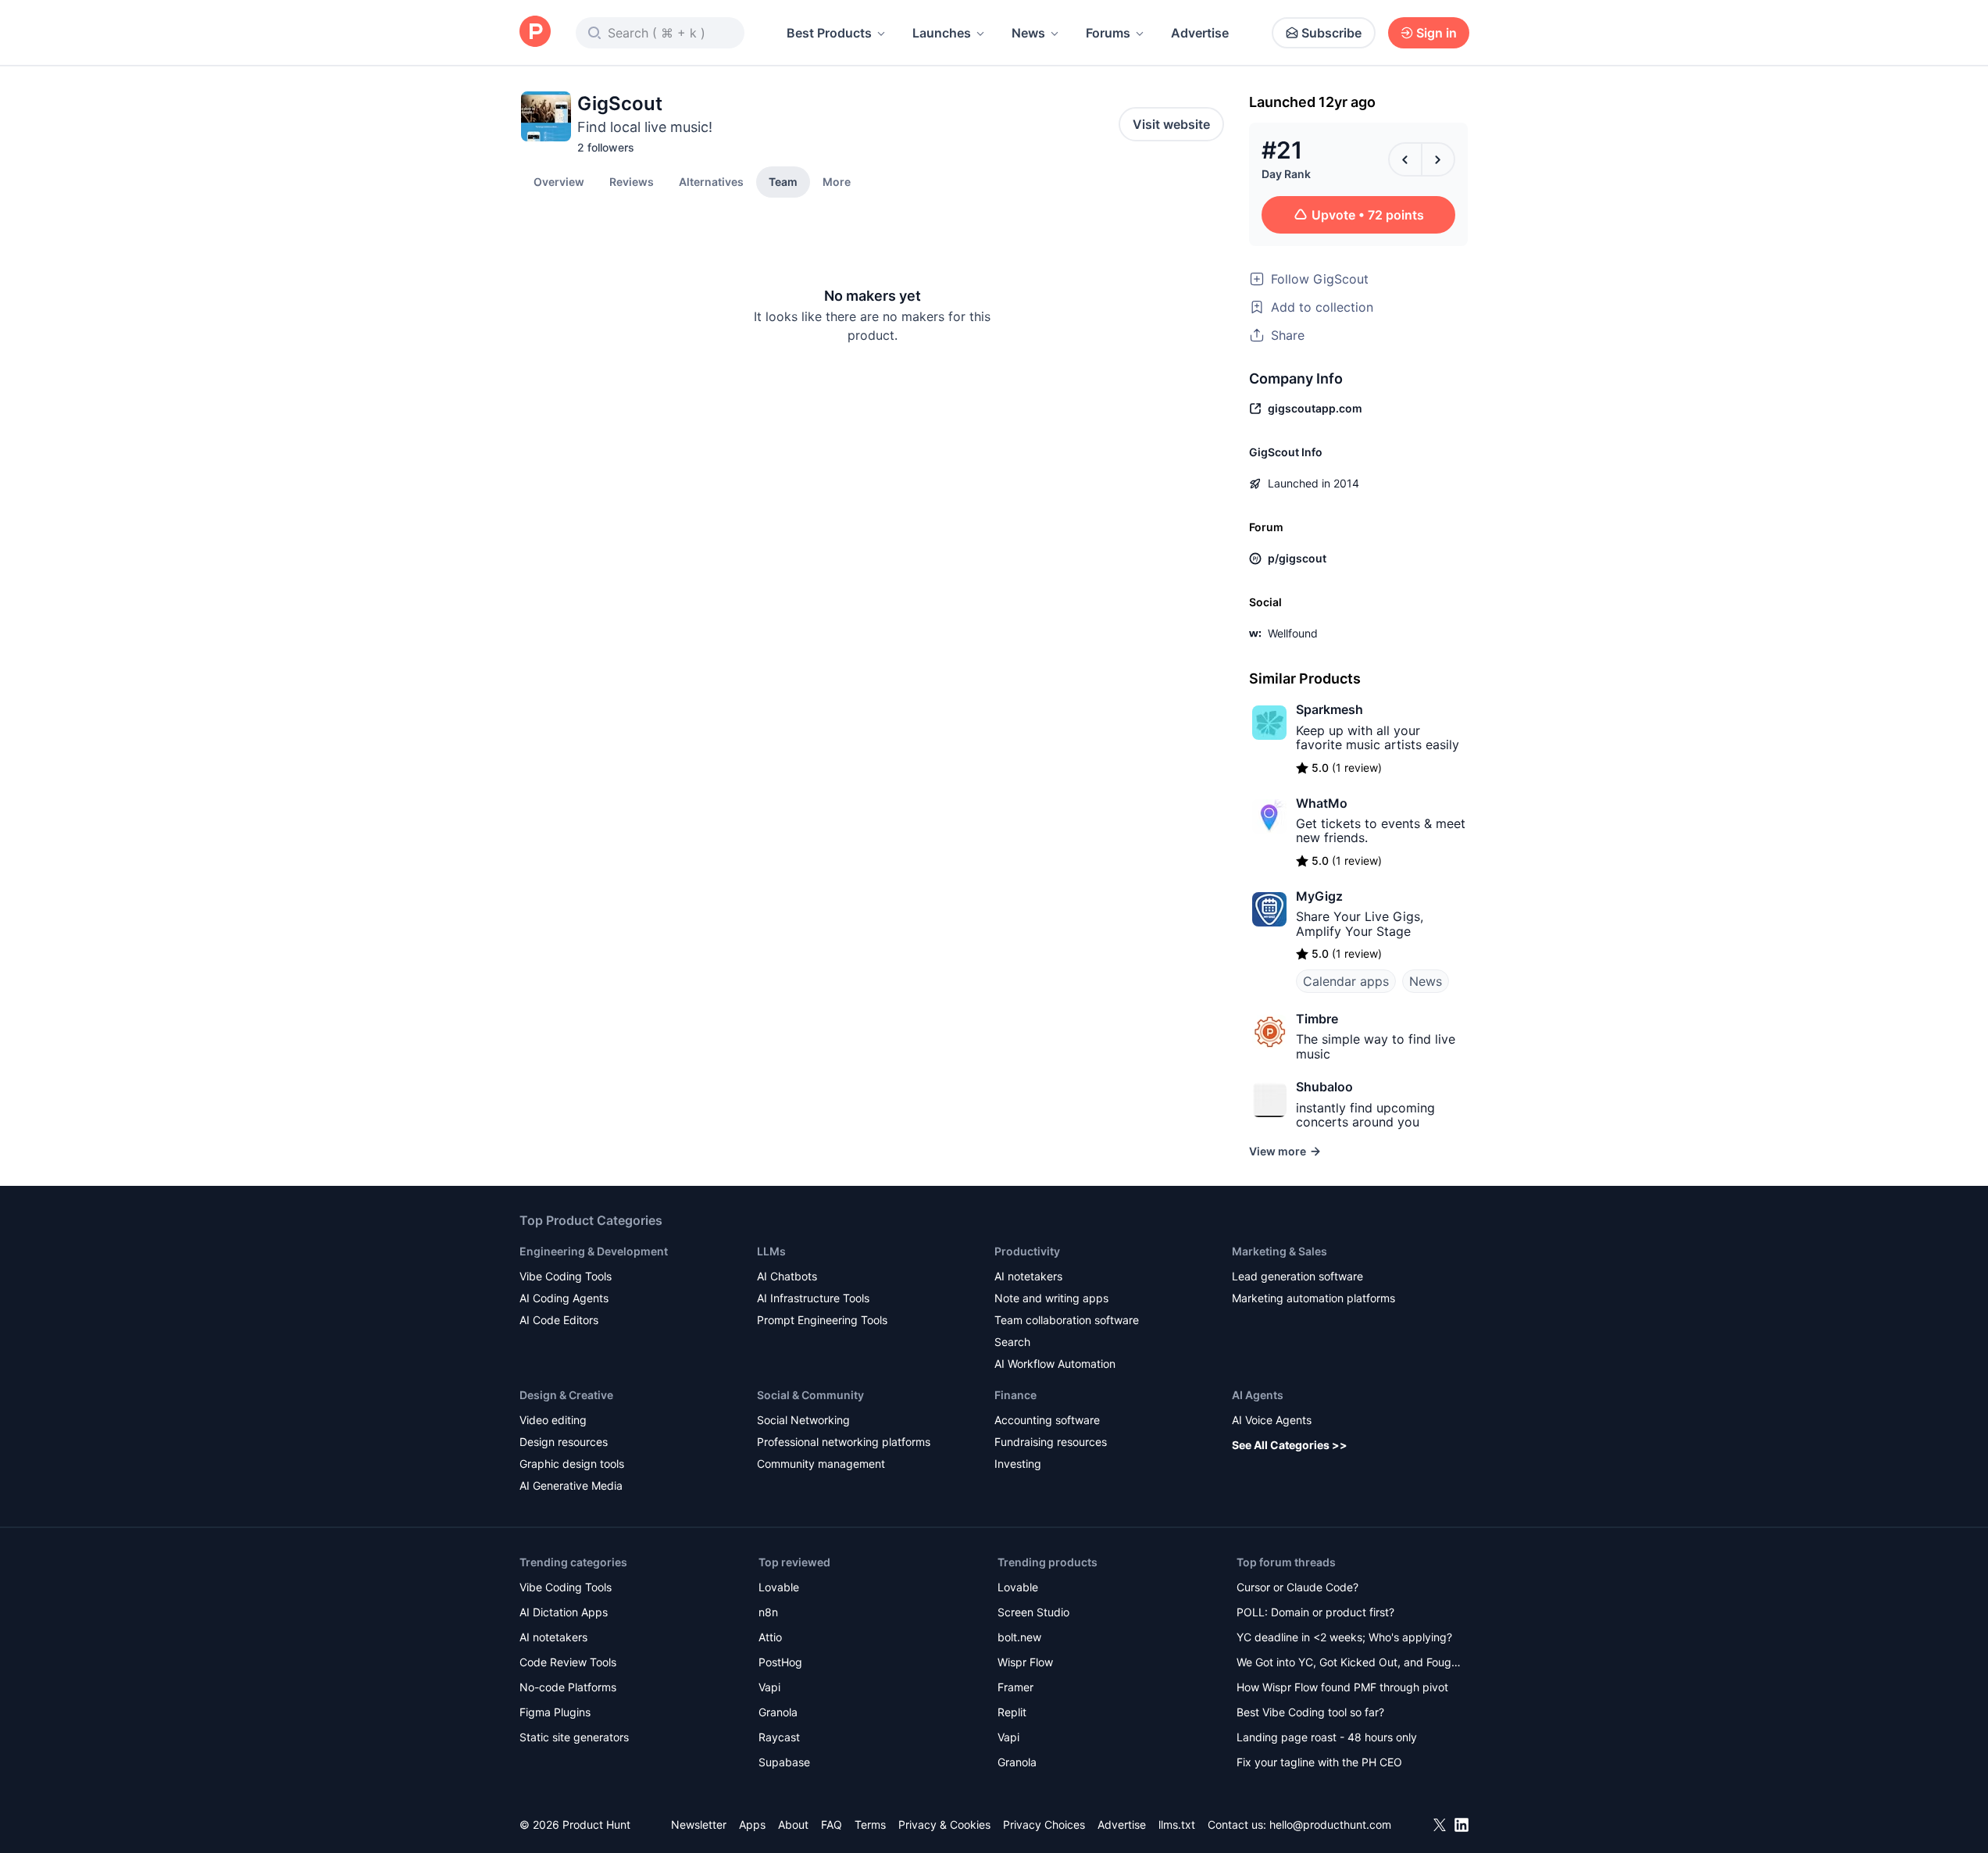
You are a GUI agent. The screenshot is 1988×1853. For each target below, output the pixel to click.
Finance (1015, 1395)
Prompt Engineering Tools (822, 1320)
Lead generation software (1297, 1276)
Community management (821, 1464)
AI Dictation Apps (564, 1612)
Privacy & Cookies (944, 1824)
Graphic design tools (572, 1464)
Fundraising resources (1051, 1442)
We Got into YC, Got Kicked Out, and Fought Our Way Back (1349, 1664)
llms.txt (1177, 1824)
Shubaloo (1324, 1087)
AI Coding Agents (564, 1298)
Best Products (829, 33)
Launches (942, 33)
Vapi (769, 1687)
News (1028, 33)
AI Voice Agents (1272, 1420)
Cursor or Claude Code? (1297, 1587)
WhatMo (1322, 803)
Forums (1108, 33)
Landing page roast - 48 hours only (1327, 1737)
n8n (768, 1612)
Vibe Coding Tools (566, 1276)
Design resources (564, 1442)
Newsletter (699, 1824)
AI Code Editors (559, 1320)
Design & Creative (566, 1395)
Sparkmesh (1329, 709)
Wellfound (1293, 633)
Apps (752, 1824)
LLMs (771, 1251)
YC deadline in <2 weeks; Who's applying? (1344, 1637)
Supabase (784, 1762)
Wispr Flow (1025, 1662)
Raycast (779, 1737)
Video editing (553, 1420)
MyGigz (1319, 896)
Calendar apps (1346, 981)
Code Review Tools (568, 1662)
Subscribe (1331, 33)
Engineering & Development (594, 1251)
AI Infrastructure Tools (813, 1298)
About (793, 1824)
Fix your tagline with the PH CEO (1319, 1762)
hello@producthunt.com (1330, 1824)
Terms (870, 1824)
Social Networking (803, 1420)
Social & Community (810, 1395)
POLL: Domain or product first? (1315, 1612)
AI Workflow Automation (1055, 1364)
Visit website (1171, 124)
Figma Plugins (555, 1712)
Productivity (1027, 1251)
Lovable (779, 1587)
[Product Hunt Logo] (535, 32)
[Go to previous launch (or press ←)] (1405, 159)
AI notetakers (1028, 1276)
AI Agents (1258, 1395)
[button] (837, 181)
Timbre (1317, 1019)
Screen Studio (1033, 1612)
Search (1012, 1342)
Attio (770, 1637)
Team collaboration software (1067, 1320)
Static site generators (574, 1737)
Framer (1015, 1687)
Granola (778, 1712)
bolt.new (1019, 1637)
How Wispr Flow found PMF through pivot (1342, 1687)
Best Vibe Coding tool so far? (1310, 1712)
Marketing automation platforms (1313, 1298)
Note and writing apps (1051, 1298)
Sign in (1437, 33)
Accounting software (1047, 1420)
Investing (1018, 1464)
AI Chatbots (787, 1276)
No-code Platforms (568, 1687)
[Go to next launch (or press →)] (1438, 159)
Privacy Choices (1044, 1824)
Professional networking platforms (844, 1442)
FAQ (832, 1824)
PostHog (780, 1662)
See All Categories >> (1290, 1445)
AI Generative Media (571, 1485)
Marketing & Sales (1280, 1251)
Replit (1012, 1712)
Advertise (1200, 33)
